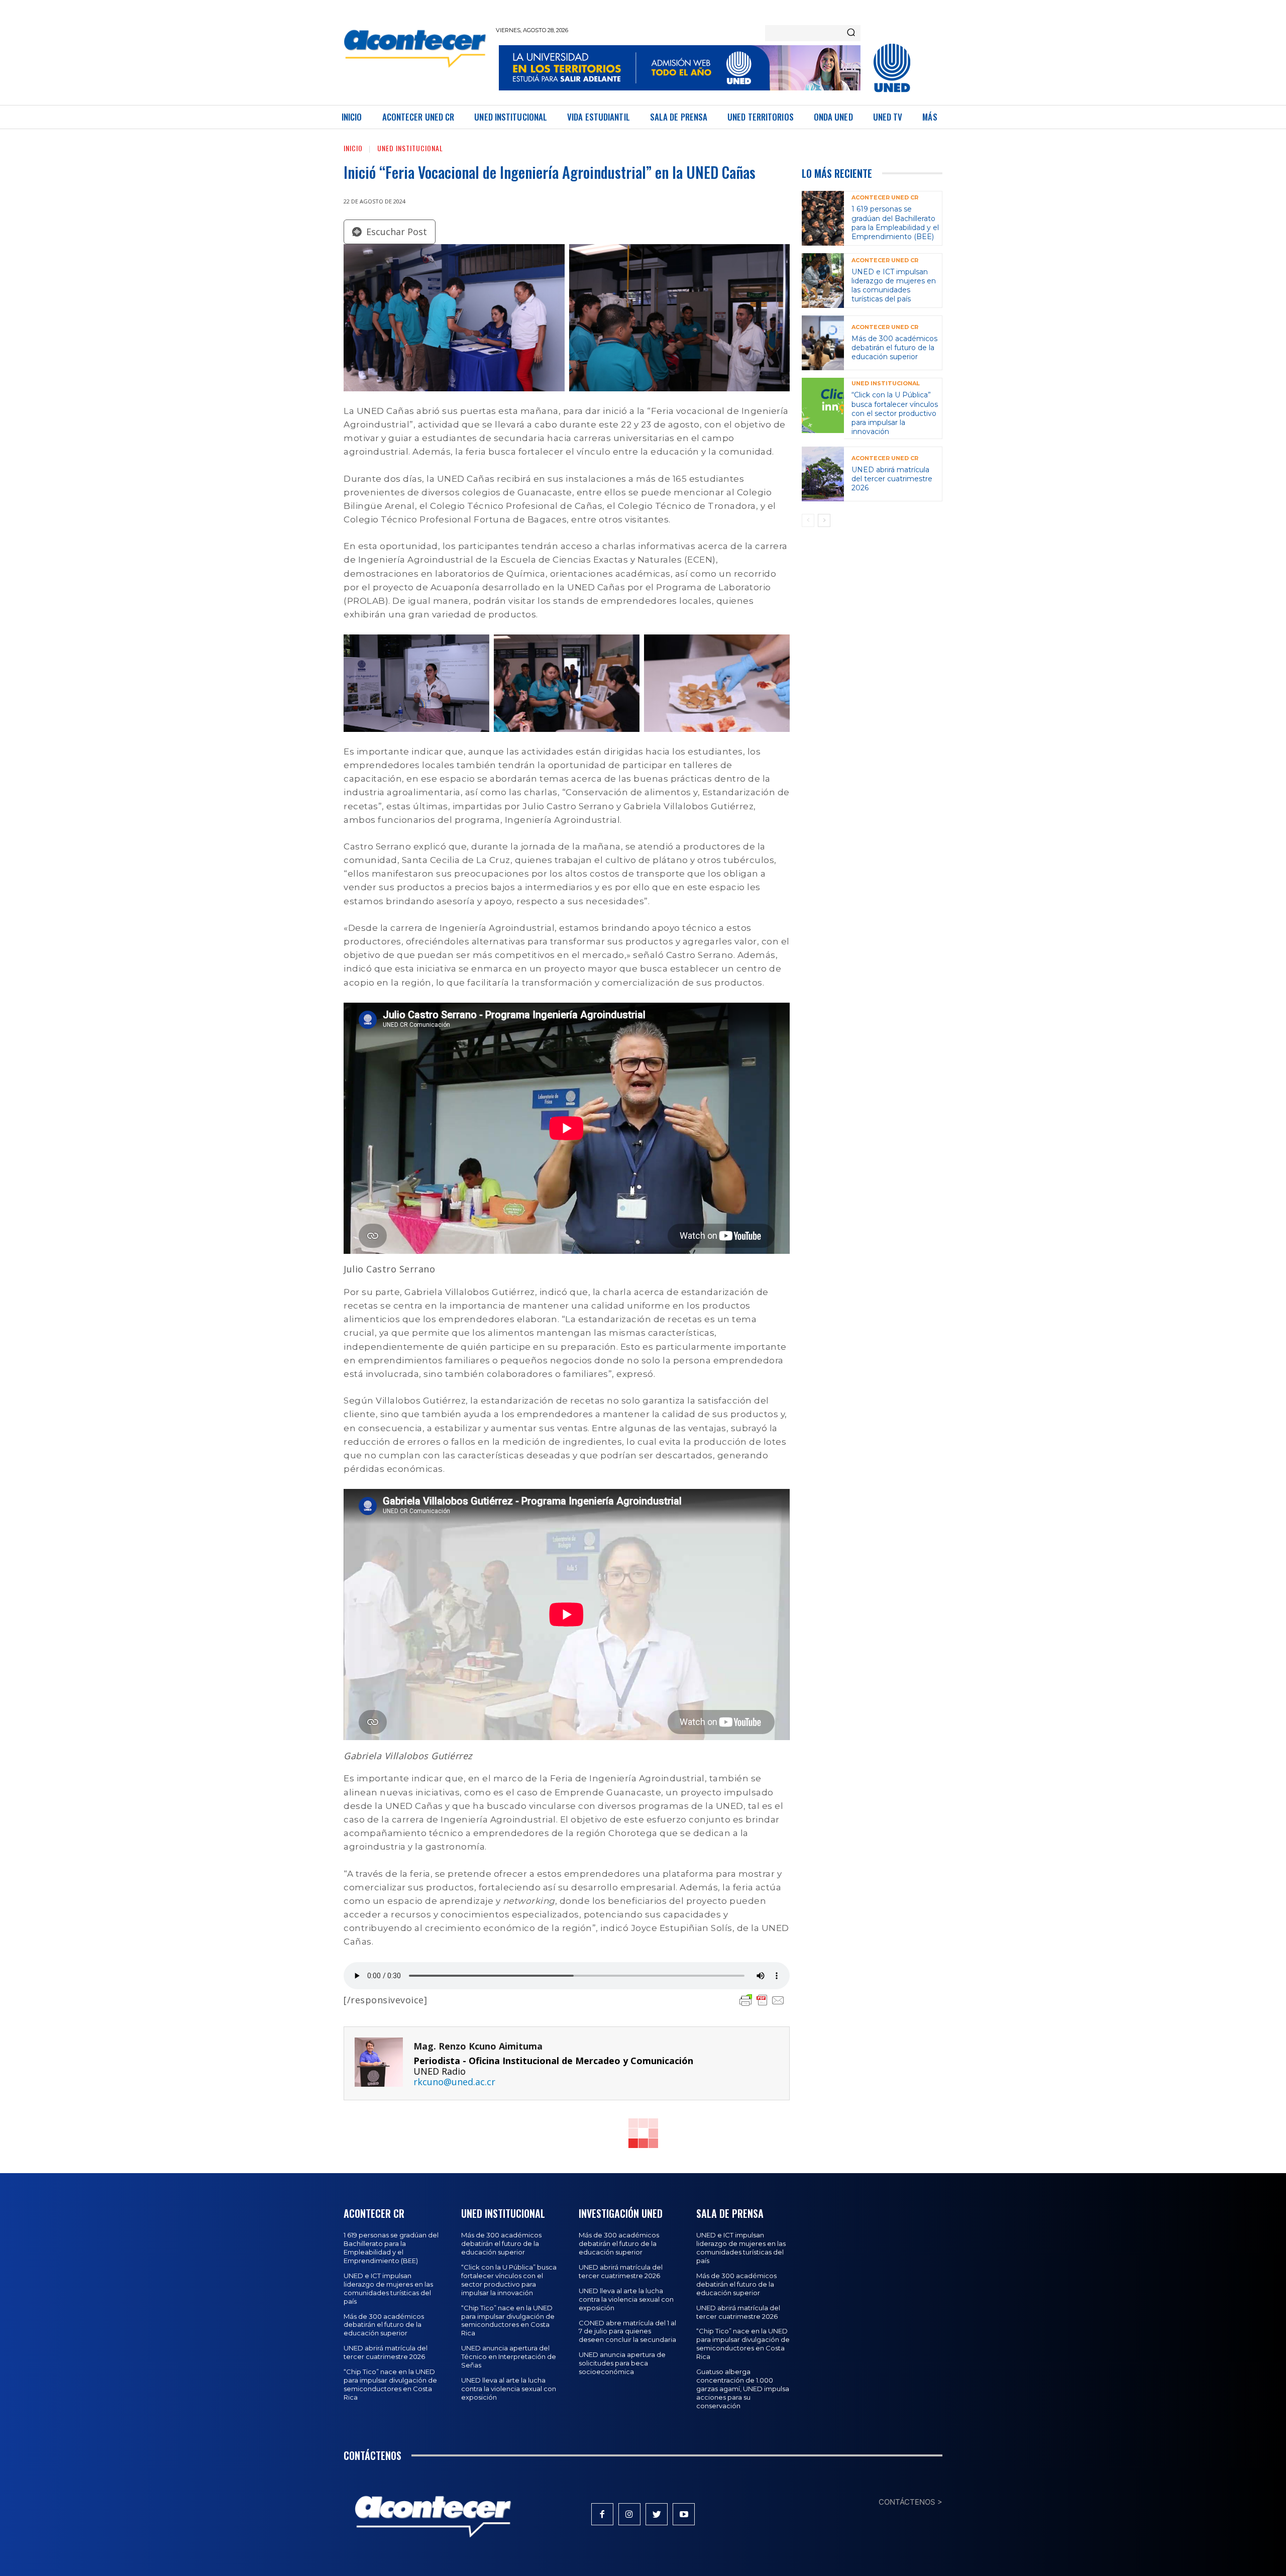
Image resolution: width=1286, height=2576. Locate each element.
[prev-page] (808, 520)
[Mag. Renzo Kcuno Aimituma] (379, 2063)
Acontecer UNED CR (885, 198)
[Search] (851, 33)
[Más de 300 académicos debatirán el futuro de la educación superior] (823, 343)
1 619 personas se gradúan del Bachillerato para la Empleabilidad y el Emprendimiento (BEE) (895, 223)
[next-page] (824, 520)
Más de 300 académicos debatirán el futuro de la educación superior (894, 348)
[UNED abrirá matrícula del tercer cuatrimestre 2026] (823, 474)
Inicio (353, 148)
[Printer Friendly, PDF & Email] (762, 2000)
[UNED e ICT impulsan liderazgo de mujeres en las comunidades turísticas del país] (823, 281)
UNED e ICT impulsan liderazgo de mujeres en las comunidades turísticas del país (894, 286)
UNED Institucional (410, 148)
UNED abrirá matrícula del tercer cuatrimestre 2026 (892, 479)
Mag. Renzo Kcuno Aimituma (478, 2046)
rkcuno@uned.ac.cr (454, 2082)
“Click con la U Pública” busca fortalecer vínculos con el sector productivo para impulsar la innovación (895, 413)
